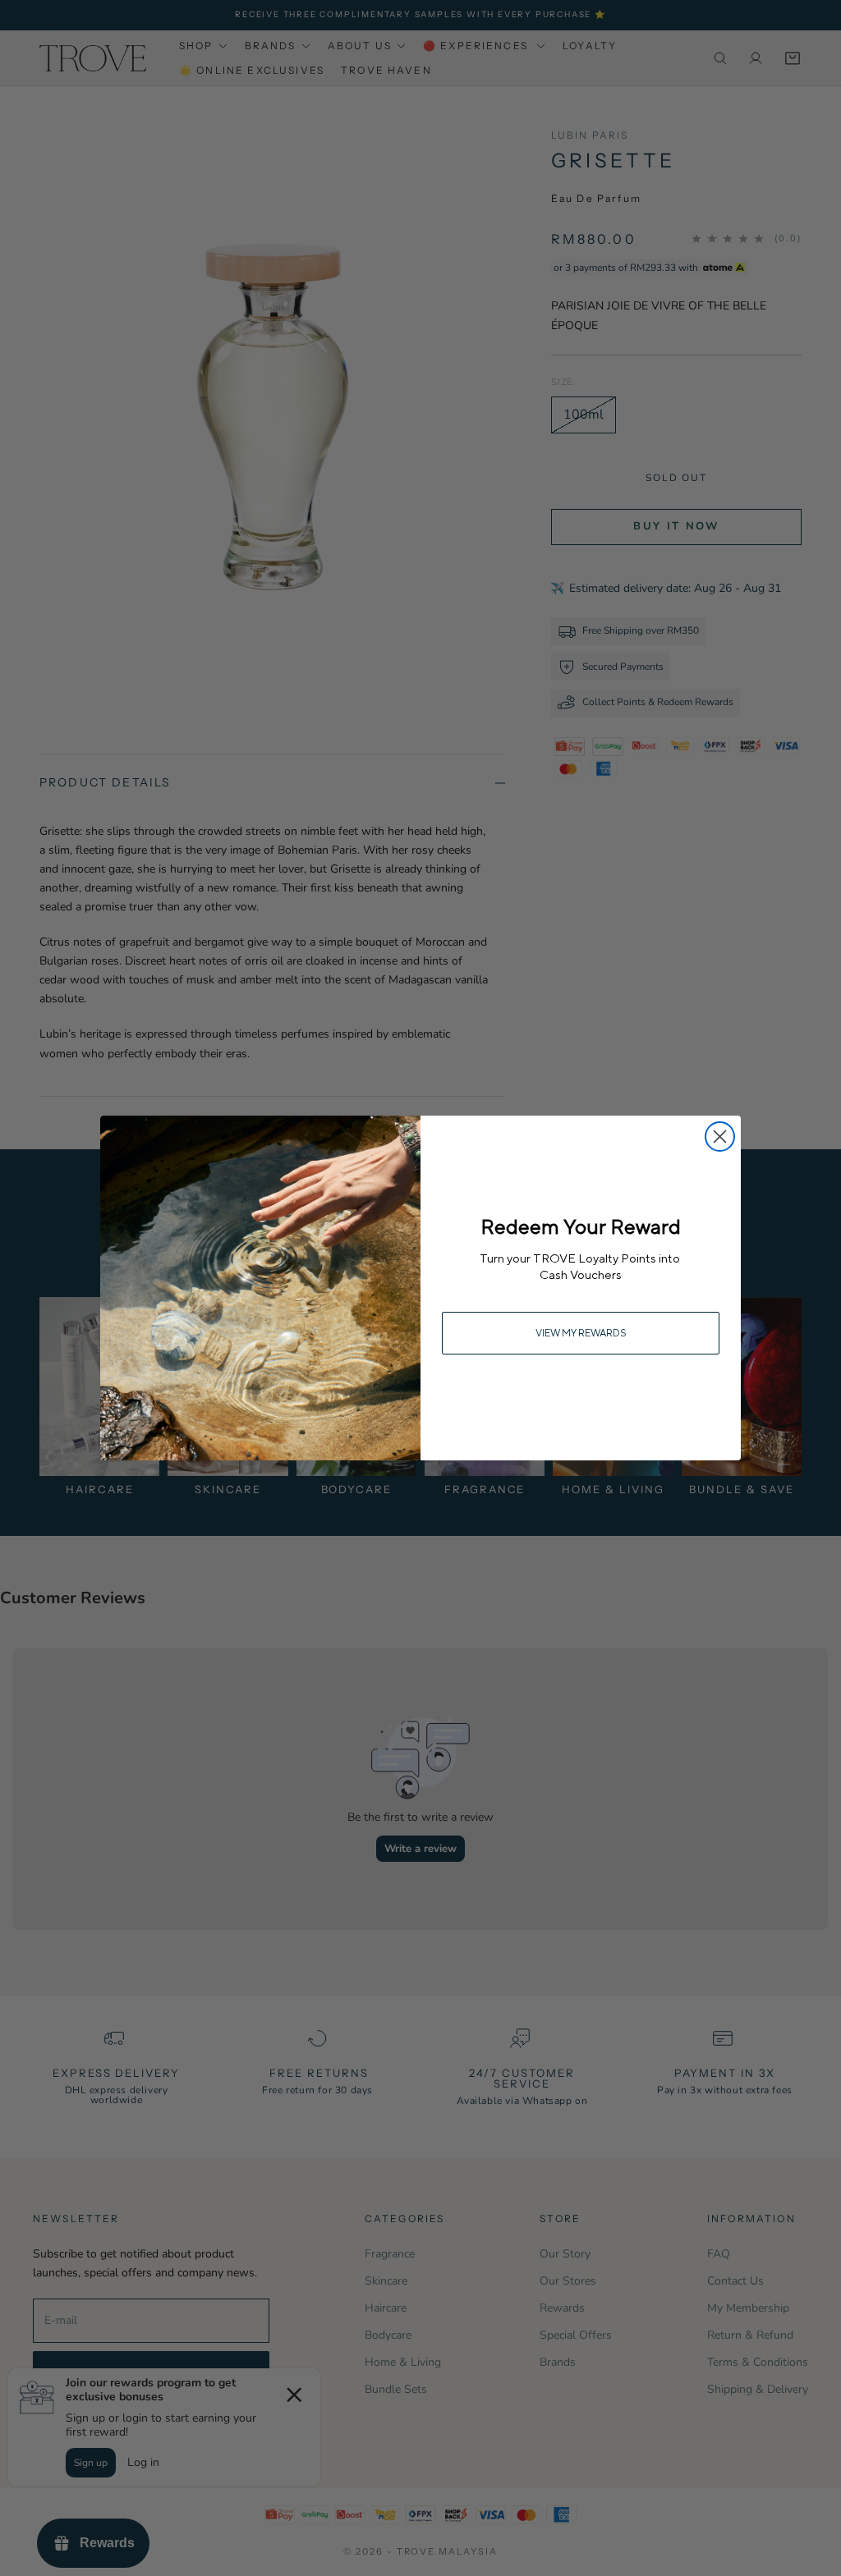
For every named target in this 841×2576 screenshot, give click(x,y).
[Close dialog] (720, 1137)
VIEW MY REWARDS (581, 1333)
